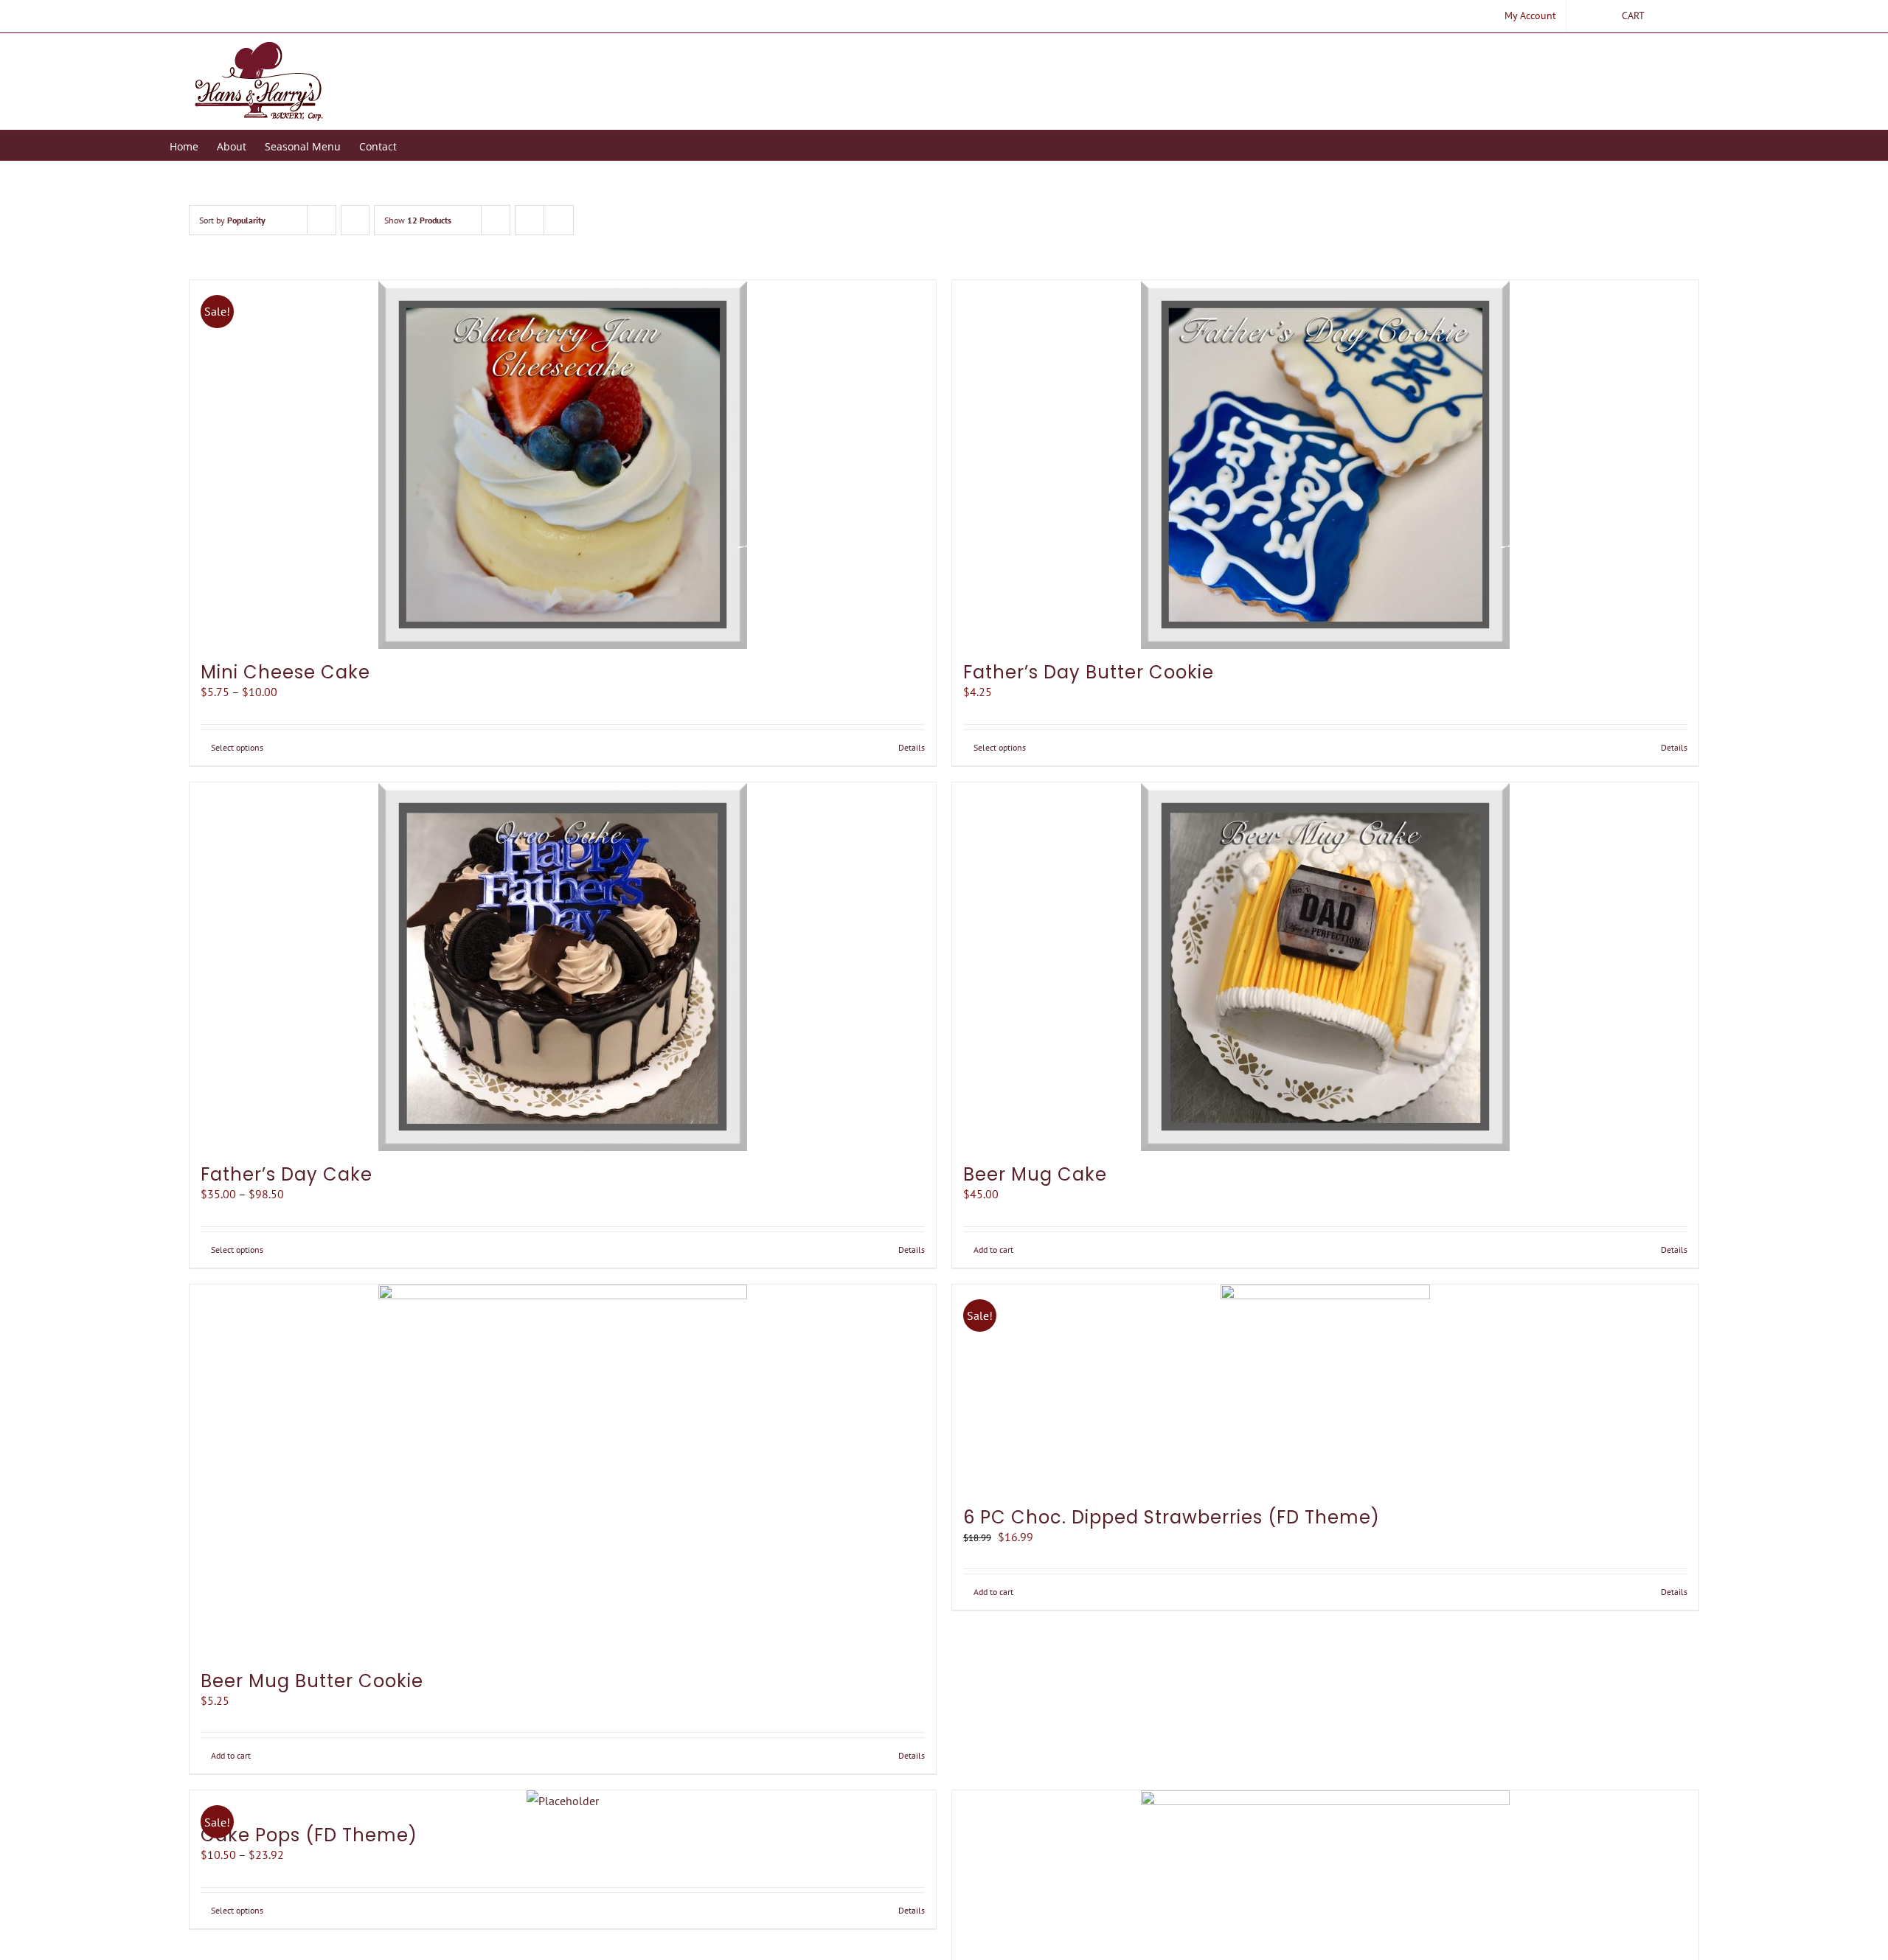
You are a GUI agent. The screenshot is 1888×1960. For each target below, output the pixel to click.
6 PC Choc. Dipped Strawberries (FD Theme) (1172, 1517)
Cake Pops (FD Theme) (309, 1835)
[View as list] (559, 220)
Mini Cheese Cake (285, 672)
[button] (419, 145)
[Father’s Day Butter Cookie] (1325, 465)
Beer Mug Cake (1035, 1174)
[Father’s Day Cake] (563, 967)
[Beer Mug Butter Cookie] (563, 1471)
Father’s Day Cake (287, 1174)
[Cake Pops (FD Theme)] (563, 1801)
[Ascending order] (355, 220)
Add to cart (993, 1250)
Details (912, 747)
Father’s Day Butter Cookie (1089, 672)
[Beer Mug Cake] (1325, 967)
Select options (237, 747)
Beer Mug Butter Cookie (312, 1681)
